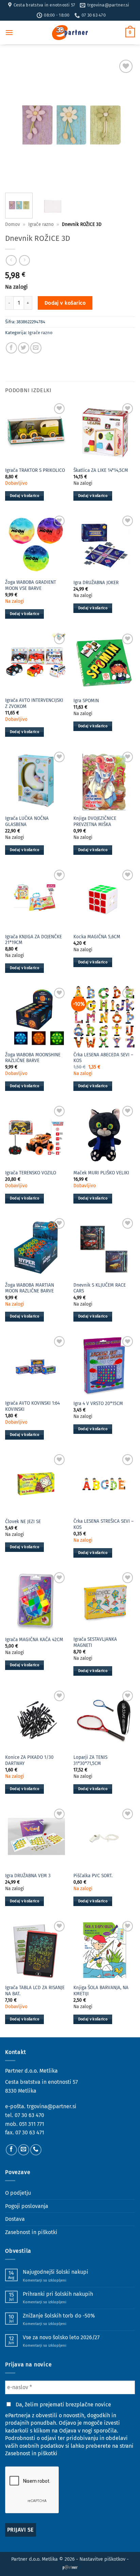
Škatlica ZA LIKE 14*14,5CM (101, 470)
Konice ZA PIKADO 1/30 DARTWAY (29, 1760)
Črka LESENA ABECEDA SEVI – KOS (103, 1058)
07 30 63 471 (30, 2132)
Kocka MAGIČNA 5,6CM (97, 937)
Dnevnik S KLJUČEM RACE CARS (100, 1288)
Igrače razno (41, 224)
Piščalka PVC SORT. (93, 1876)
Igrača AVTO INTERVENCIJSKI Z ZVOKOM (34, 703)
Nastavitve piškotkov (102, 2559)
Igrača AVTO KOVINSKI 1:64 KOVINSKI (32, 1406)
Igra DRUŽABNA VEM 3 (28, 1876)
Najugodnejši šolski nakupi (56, 2272)
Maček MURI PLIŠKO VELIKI (101, 1173)
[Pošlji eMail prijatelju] (36, 348)
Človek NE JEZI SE (23, 1522)
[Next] (124, 123)
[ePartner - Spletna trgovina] (70, 33)
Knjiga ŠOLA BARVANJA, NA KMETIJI (101, 1991)
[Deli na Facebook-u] (11, 348)
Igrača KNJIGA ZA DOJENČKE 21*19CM (33, 940)
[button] (9, 32)
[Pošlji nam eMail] (24, 2150)
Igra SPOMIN (86, 701)
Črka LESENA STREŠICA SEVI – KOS (103, 1524)
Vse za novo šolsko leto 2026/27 (61, 2337)
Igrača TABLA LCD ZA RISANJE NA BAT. (35, 1991)
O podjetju (18, 2193)
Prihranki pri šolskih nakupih (58, 2294)
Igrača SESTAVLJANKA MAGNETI (95, 1642)
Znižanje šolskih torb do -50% (59, 2316)
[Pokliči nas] (36, 2150)
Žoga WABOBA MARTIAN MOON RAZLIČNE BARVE (30, 1288)
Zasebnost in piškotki (31, 2232)
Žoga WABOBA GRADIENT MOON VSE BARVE (31, 585)
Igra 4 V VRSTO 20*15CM (98, 1404)
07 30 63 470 (29, 2115)
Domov (13, 224)
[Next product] (11, 260)
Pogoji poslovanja (27, 2206)
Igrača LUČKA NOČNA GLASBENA (27, 821)
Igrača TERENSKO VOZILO (31, 1173)
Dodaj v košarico (65, 303)
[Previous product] (24, 260)
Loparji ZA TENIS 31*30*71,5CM (90, 1760)
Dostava (15, 2219)
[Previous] (16, 123)
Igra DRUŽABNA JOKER (96, 583)
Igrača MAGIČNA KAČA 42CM (34, 1640)
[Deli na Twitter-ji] (24, 348)
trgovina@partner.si (52, 2106)
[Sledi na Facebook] (11, 2150)
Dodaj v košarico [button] (24, 496)
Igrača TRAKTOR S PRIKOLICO (35, 470)
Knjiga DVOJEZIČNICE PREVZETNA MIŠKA (95, 821)
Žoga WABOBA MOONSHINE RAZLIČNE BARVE (33, 1058)
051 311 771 (32, 2124)
